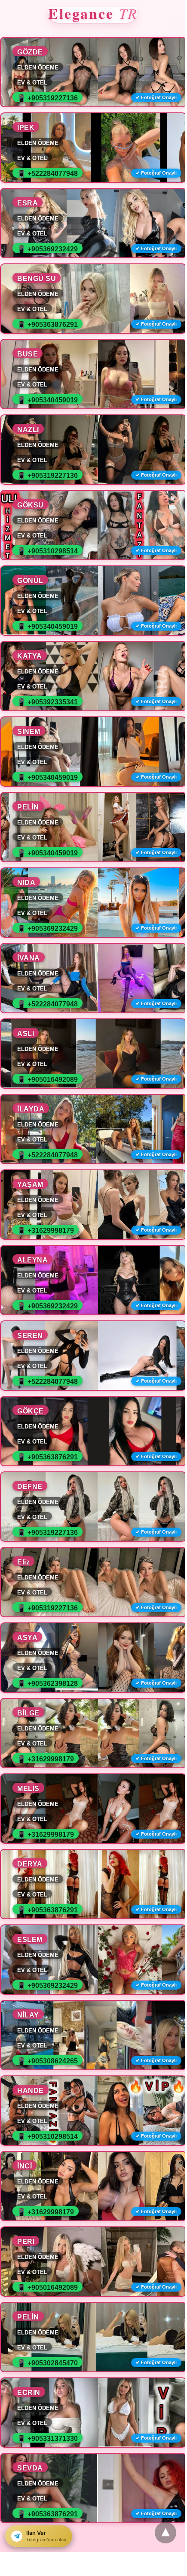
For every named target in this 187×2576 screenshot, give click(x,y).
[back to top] (166, 2533)
